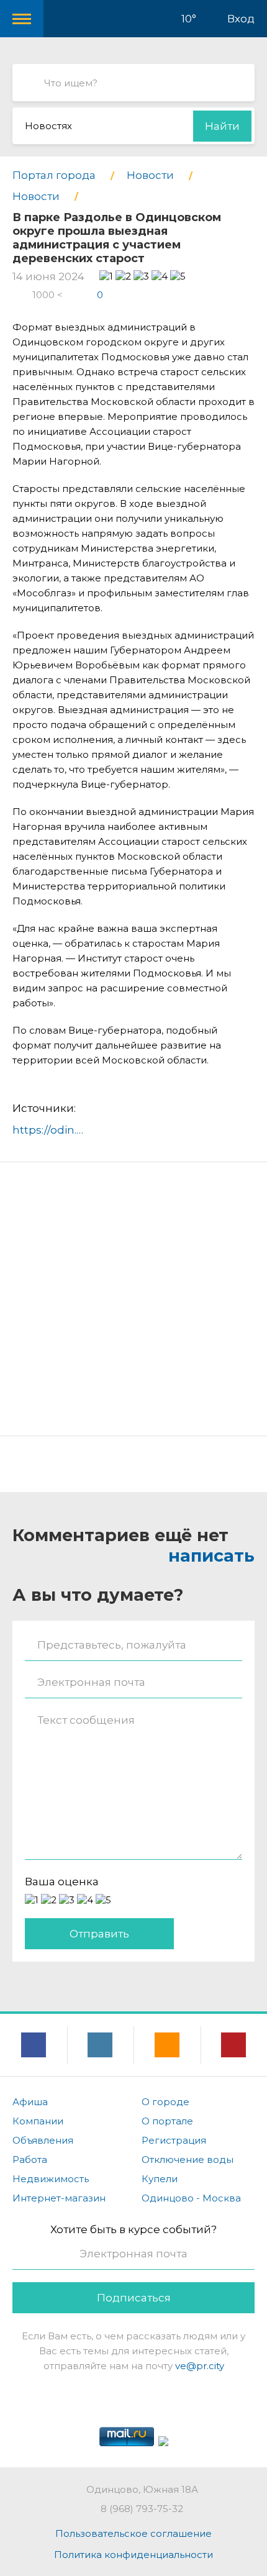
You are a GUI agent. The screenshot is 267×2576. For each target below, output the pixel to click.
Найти (222, 126)
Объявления (43, 2140)
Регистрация (174, 2140)
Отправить (99, 1934)
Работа (30, 2160)
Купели (160, 2179)
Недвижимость (51, 2179)
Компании (38, 2121)
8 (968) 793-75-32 (142, 2509)
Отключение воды (188, 2160)
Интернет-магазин (59, 2198)
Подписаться (134, 2298)
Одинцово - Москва (191, 2198)
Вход (241, 19)
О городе (165, 2102)
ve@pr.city (200, 2366)
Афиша (30, 2102)
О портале (167, 2121)
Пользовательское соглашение (133, 2533)
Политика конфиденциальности (133, 2555)
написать (211, 1556)
